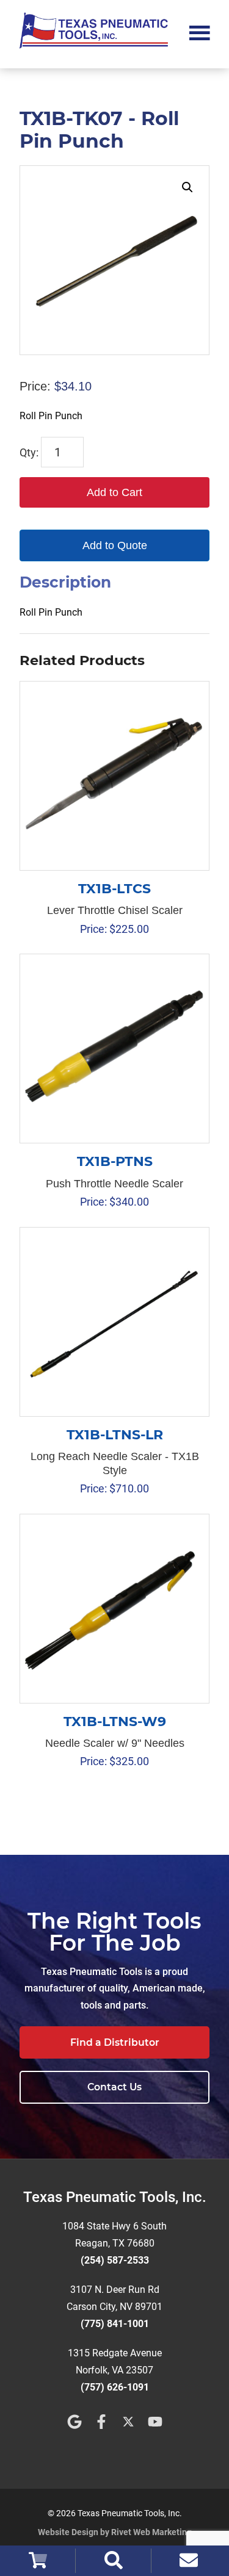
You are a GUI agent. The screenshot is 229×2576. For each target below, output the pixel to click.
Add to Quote (115, 545)
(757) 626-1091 (115, 2387)
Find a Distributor (115, 2042)
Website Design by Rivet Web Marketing (115, 2532)
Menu (200, 32)
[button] (187, 187)
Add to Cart (114, 492)
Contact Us (114, 2087)
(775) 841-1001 (115, 2324)
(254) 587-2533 (115, 2260)
